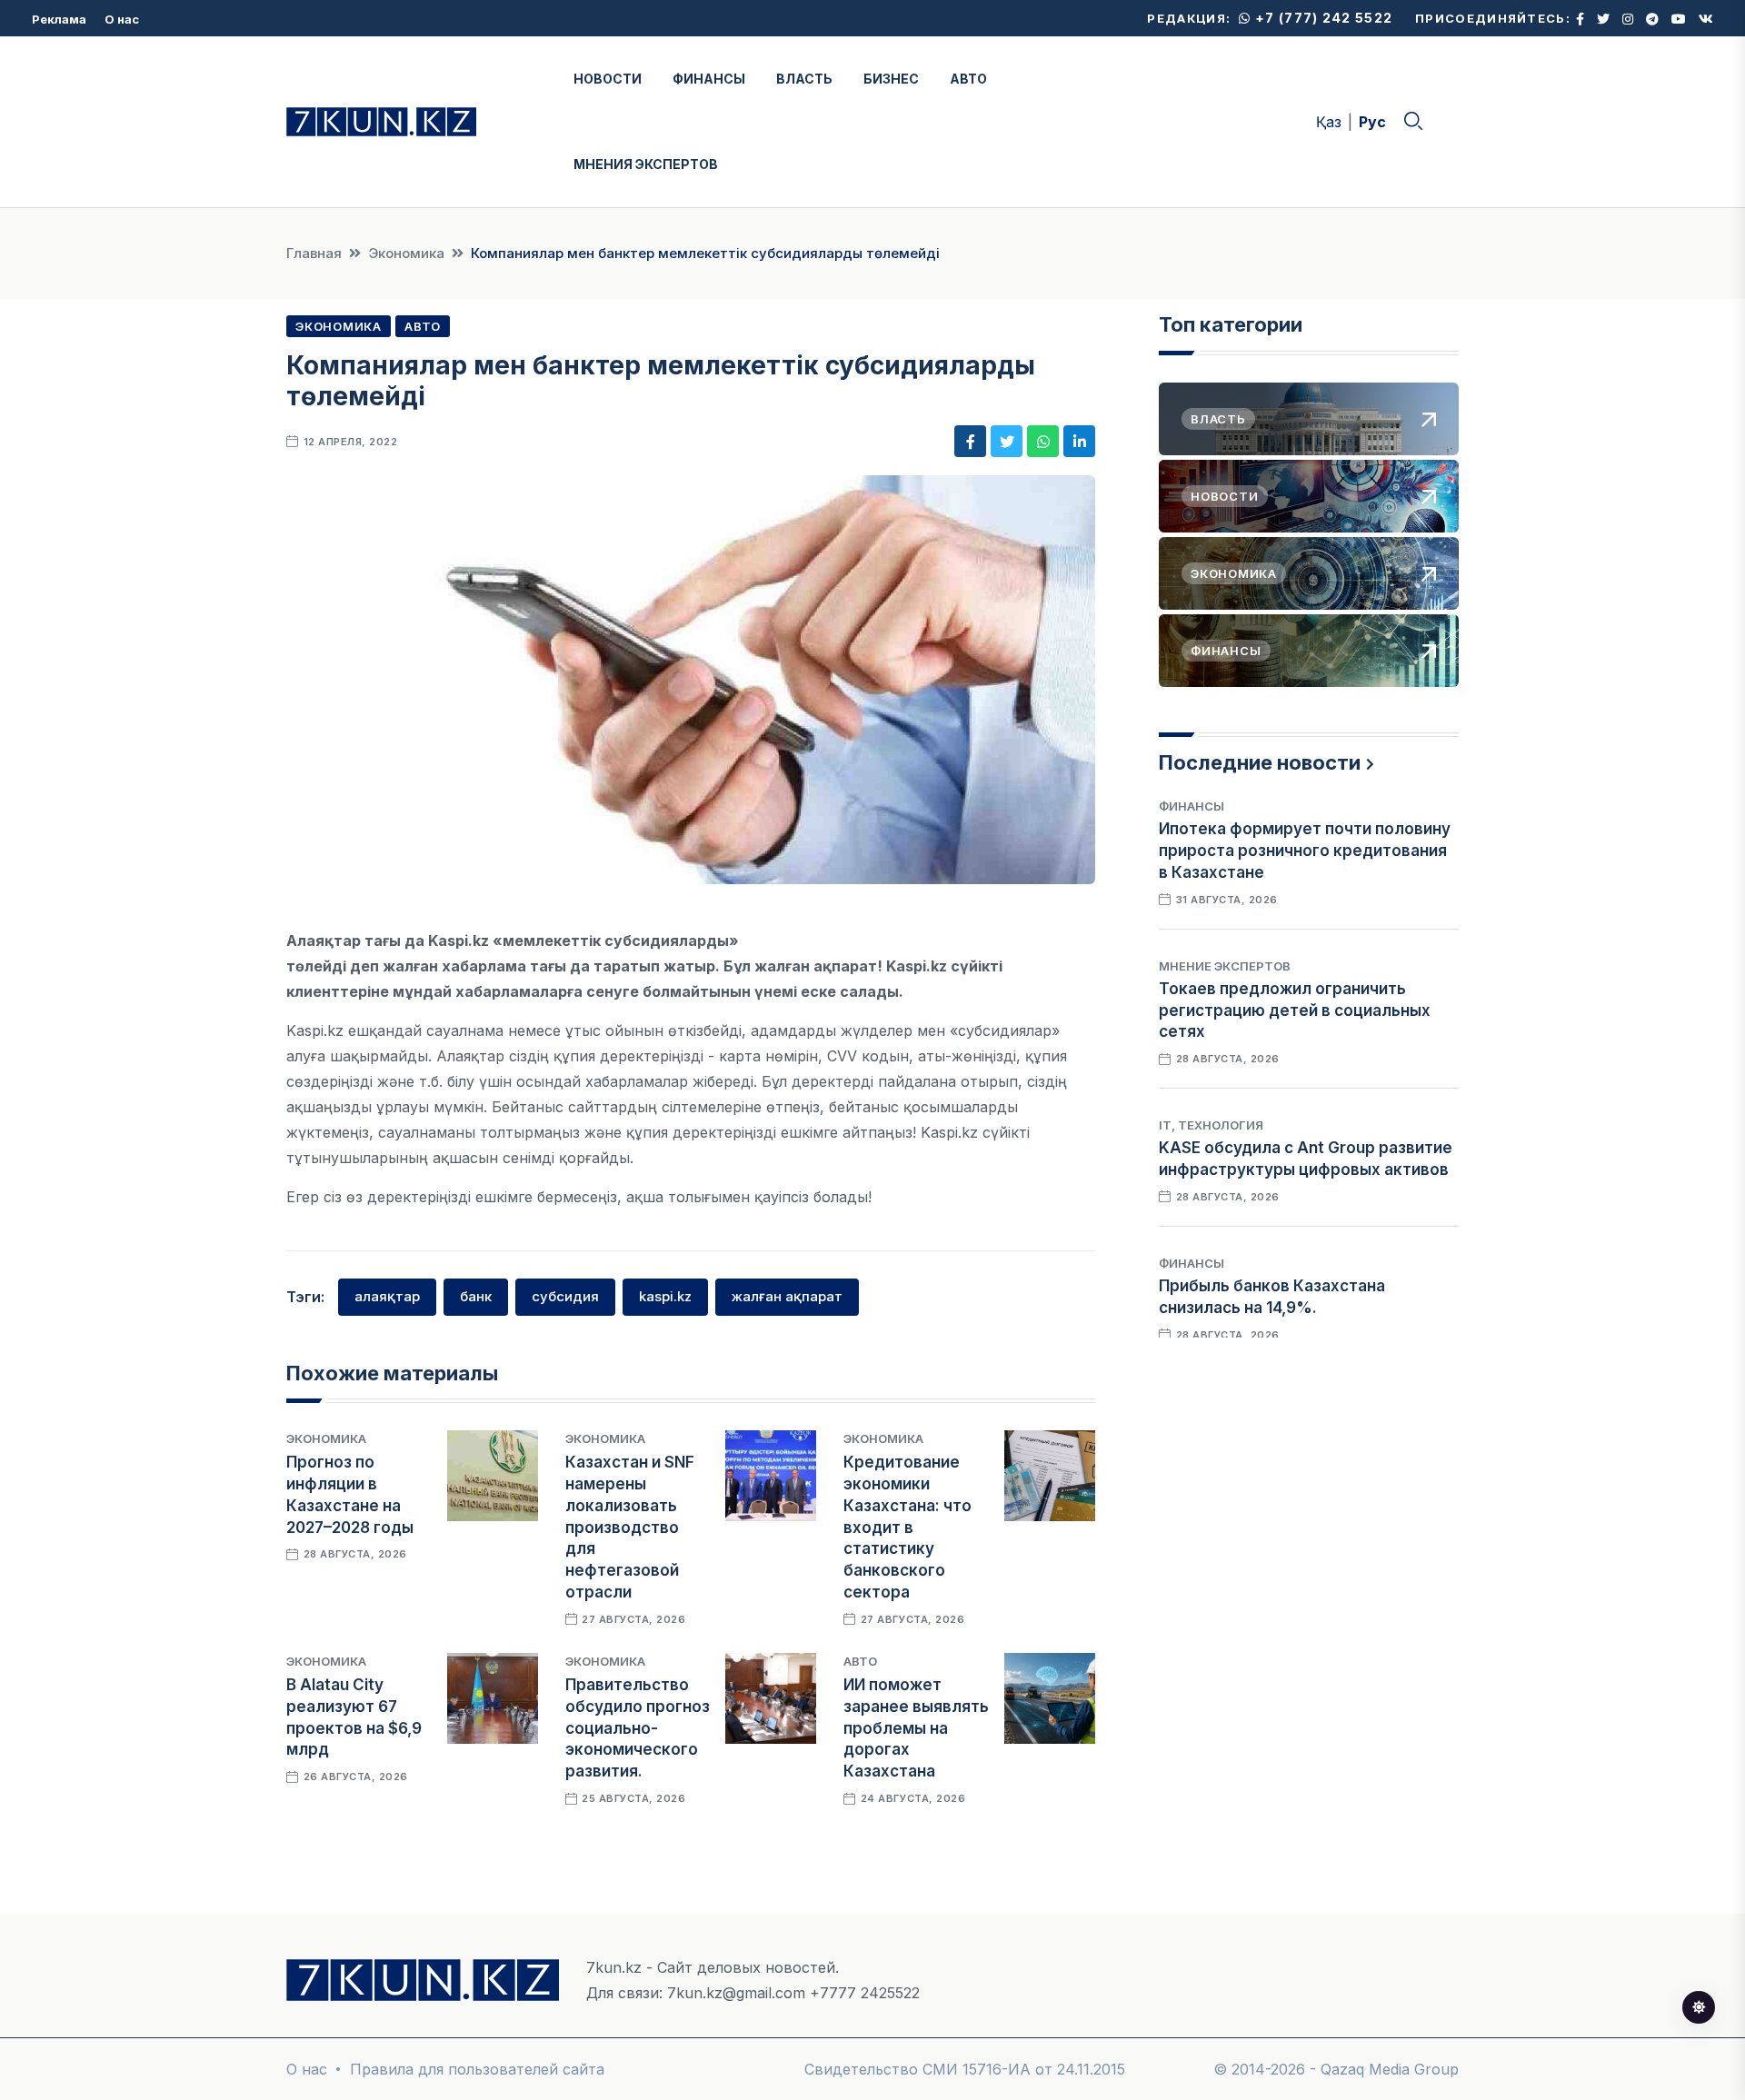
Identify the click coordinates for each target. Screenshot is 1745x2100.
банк (476, 1296)
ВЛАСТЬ (804, 79)
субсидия (565, 1296)
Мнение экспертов (1225, 966)
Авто (423, 326)
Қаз (1329, 122)
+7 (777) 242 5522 (1322, 18)
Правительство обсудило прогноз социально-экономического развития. (638, 1728)
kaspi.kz (665, 1296)
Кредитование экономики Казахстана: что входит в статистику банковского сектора (907, 1527)
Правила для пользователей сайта (477, 2069)
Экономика (406, 253)
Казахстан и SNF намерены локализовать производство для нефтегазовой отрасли (630, 1527)
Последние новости (1260, 762)
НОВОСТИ (608, 79)
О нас (122, 19)
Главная (314, 253)
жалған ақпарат (787, 1296)
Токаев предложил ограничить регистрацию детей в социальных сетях (1295, 1010)
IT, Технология (1211, 1125)
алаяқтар (387, 1296)
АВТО (968, 79)
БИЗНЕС (891, 79)
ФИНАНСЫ (709, 79)
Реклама (59, 19)
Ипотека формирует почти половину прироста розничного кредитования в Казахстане (1305, 851)
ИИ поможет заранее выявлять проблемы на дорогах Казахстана (916, 1728)
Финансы (1192, 806)
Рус (1372, 122)
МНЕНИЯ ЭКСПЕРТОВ (646, 164)
